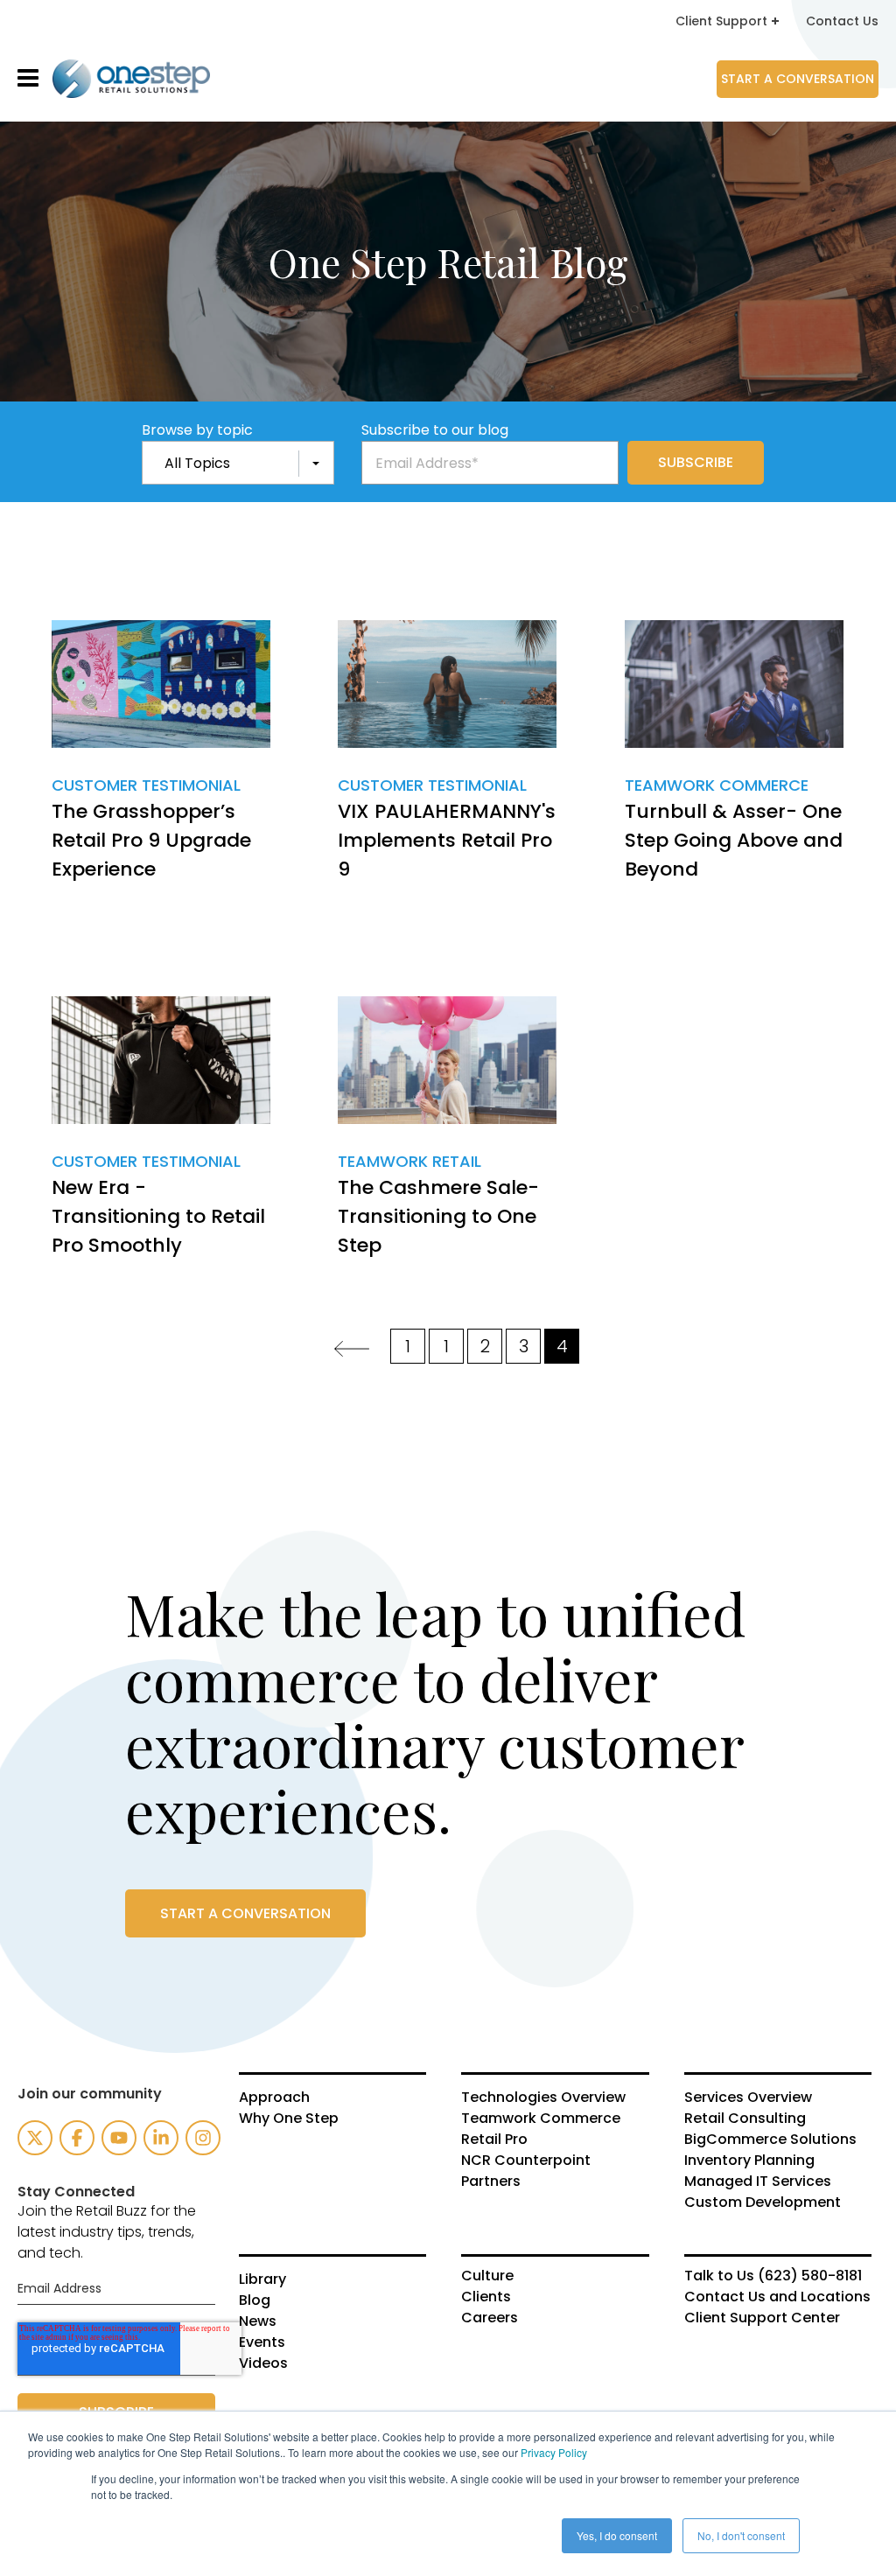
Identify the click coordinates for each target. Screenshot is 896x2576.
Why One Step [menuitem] (289, 2119)
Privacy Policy (554, 2452)
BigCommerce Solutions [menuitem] (770, 2140)
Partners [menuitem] (491, 2182)
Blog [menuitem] (255, 2300)
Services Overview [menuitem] (748, 2098)
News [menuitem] (258, 2321)
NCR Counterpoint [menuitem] (526, 2161)
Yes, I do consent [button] (617, 2535)
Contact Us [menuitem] (842, 21)
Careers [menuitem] (490, 2318)
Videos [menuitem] (263, 2363)
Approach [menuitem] (274, 2098)
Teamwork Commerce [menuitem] (541, 2119)
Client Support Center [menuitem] (762, 2318)
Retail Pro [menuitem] (494, 2140)
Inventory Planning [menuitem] (749, 2161)
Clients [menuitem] (486, 2297)
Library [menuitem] (262, 2279)
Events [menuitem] (262, 2342)
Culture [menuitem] (487, 2276)
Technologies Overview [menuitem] (543, 2098)
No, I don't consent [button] (741, 2535)
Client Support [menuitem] (721, 21)
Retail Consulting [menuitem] (745, 2119)
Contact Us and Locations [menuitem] (777, 2297)
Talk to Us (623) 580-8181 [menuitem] (773, 2276)
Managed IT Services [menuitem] (758, 2182)
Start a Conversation (798, 79)
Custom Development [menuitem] (763, 2203)
